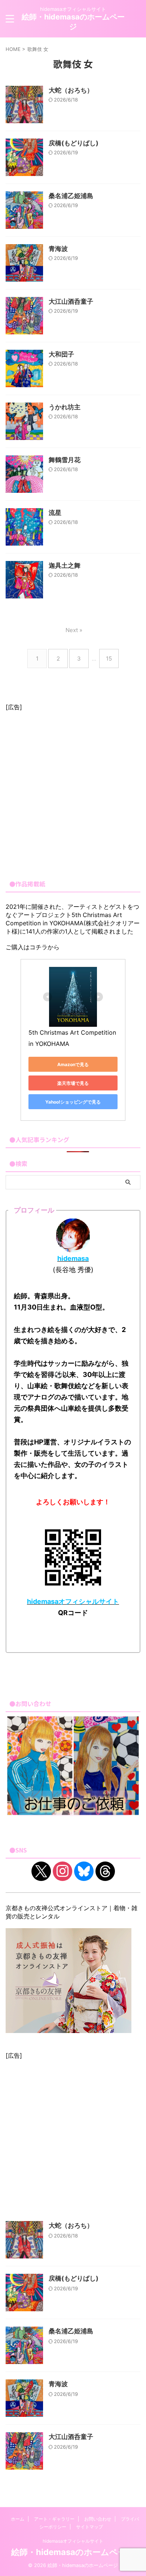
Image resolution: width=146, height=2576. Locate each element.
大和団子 (61, 354)
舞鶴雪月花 (65, 460)
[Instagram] (63, 1870)
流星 (55, 513)
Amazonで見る (73, 1064)
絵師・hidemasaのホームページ (73, 2552)
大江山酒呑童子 (71, 301)
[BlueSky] (84, 1870)
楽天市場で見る (73, 1083)
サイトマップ (89, 2527)
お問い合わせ (98, 2519)
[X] (41, 1870)
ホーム (18, 2519)
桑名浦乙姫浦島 (71, 196)
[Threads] (105, 1870)
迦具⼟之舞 (65, 565)
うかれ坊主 (65, 407)
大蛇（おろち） (71, 90)
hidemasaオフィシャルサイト (73, 2541)
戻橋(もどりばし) (74, 143)
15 (109, 659)
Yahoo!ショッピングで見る (73, 1102)
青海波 (58, 249)
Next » (74, 630)
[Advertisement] (73, 792)
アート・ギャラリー (54, 2519)
